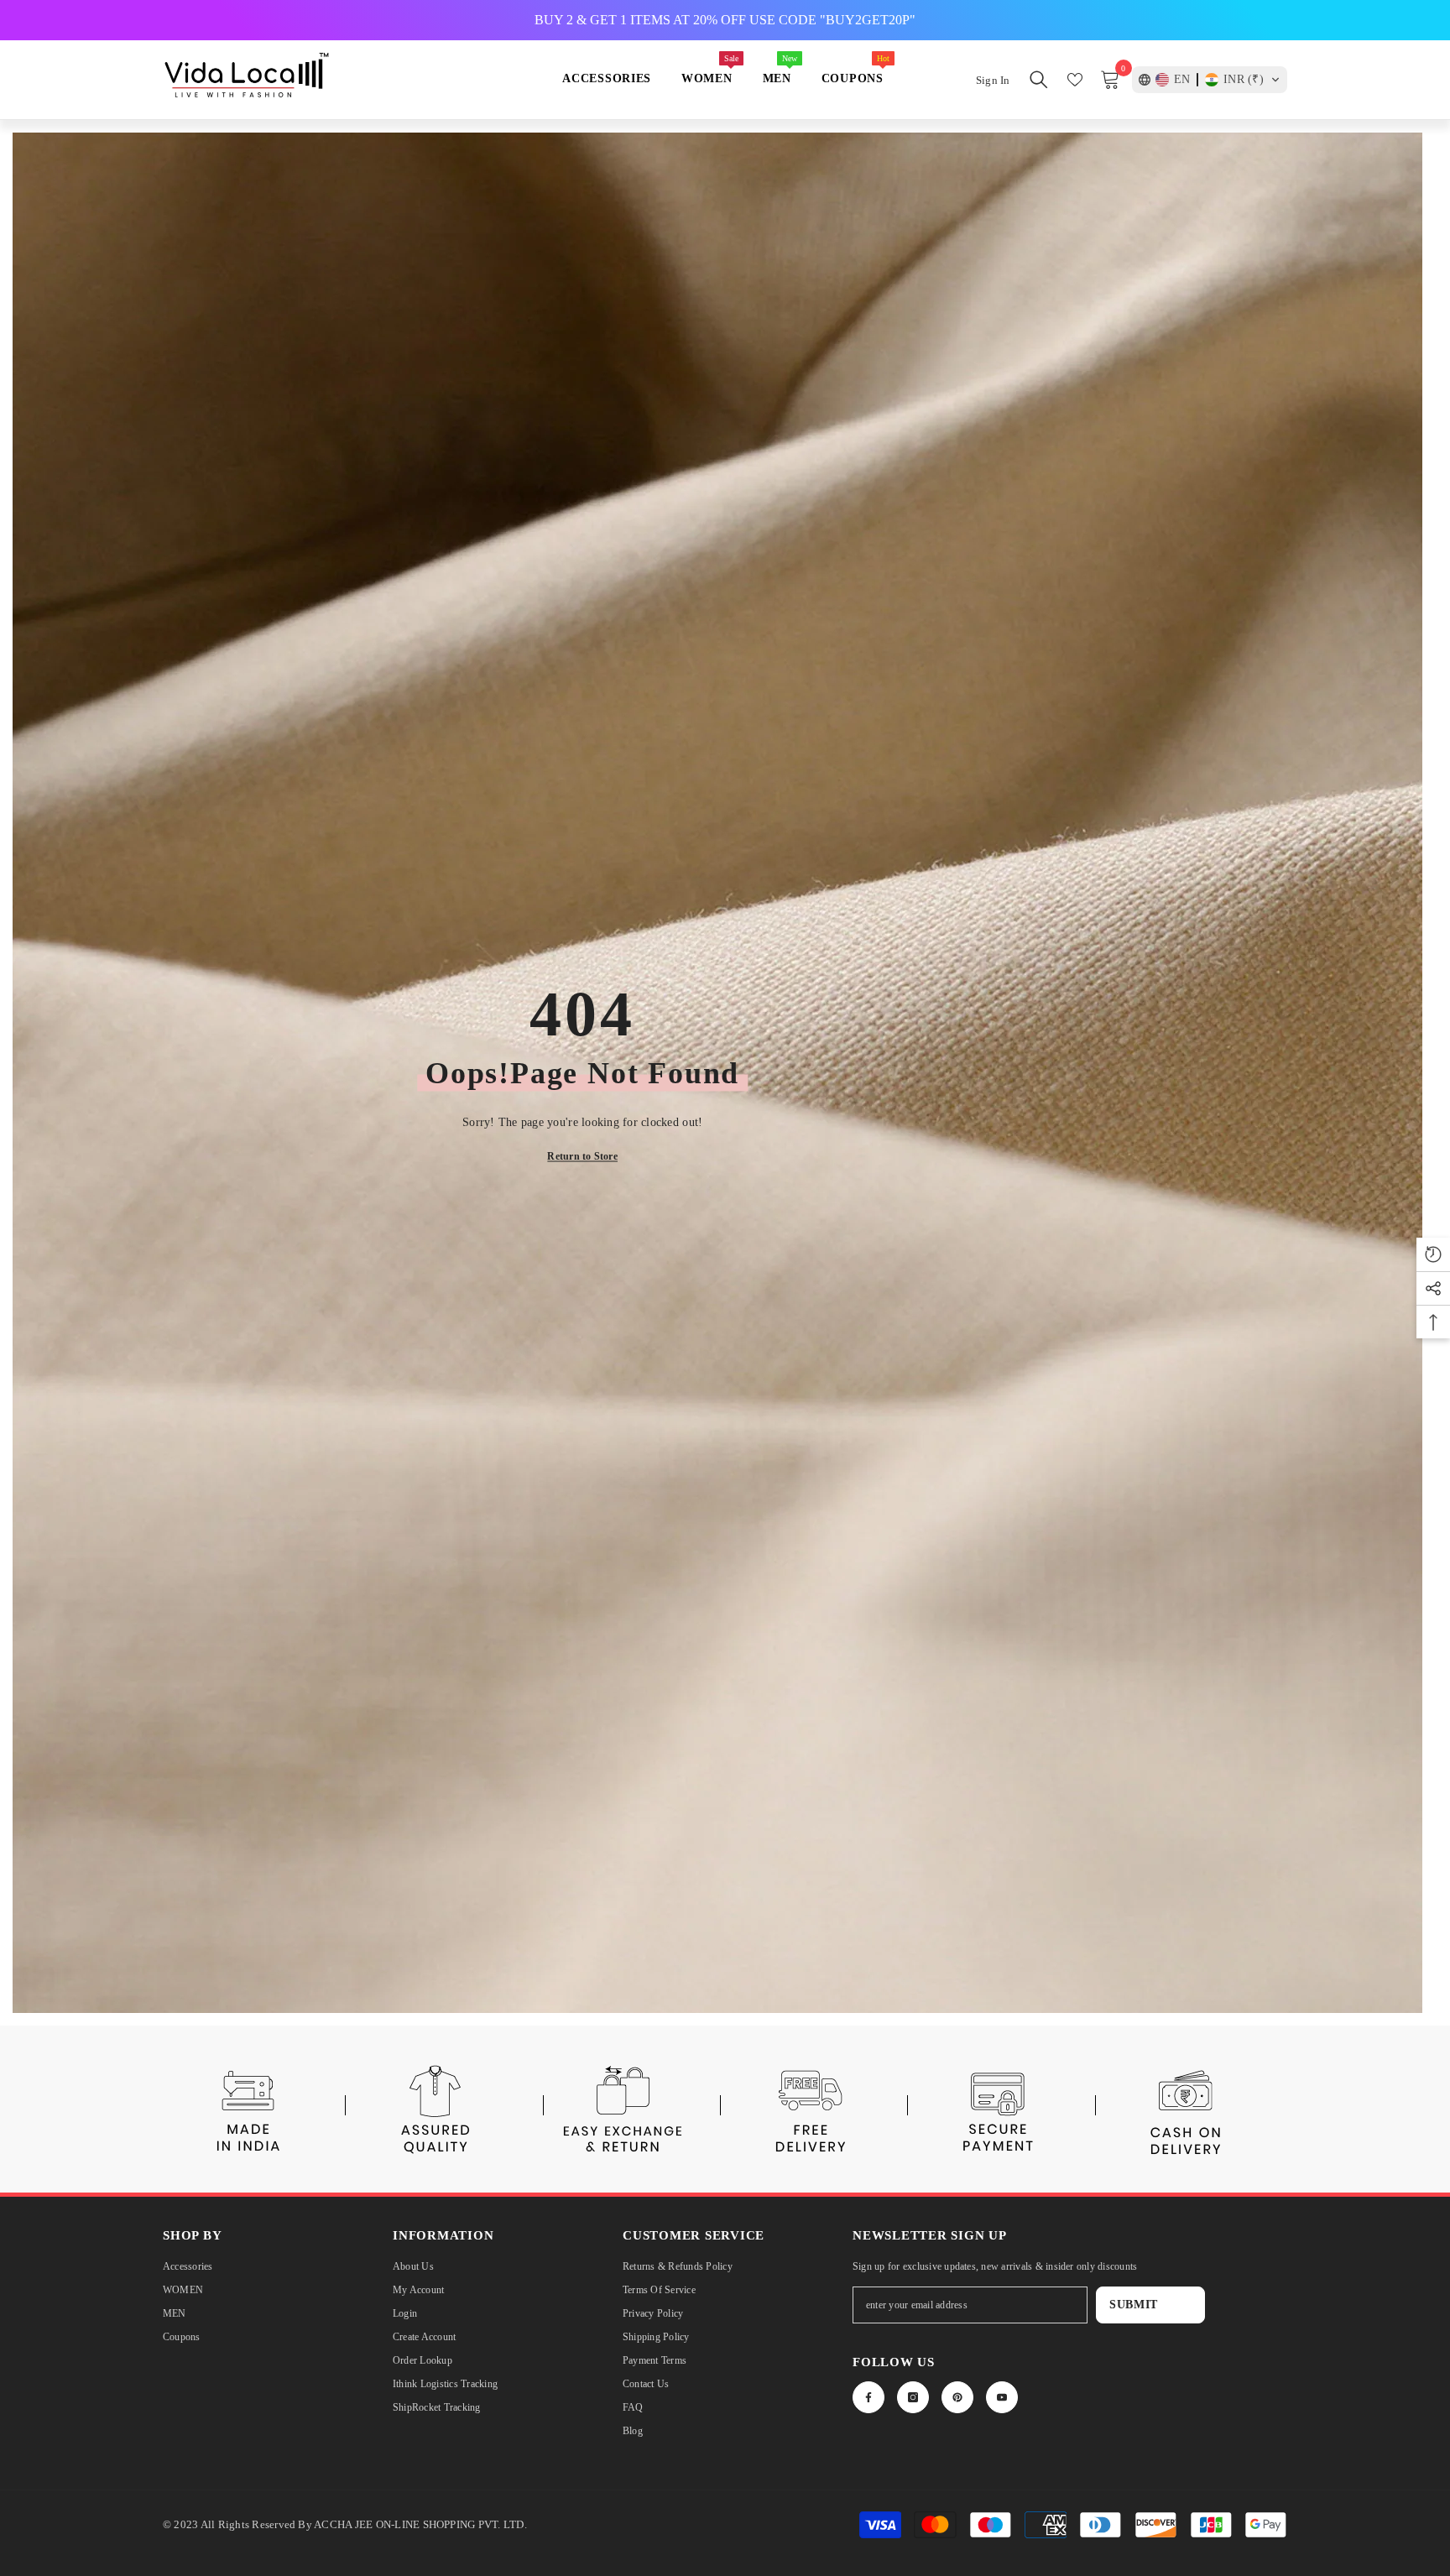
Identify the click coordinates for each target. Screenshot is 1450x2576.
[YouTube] (1002, 2397)
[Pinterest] (957, 2397)
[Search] (1039, 80)
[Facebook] (868, 2397)
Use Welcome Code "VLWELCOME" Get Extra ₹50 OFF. (725, 20)
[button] (1210, 80)
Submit (1134, 2305)
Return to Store (582, 1155)
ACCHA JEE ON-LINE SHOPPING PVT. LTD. (420, 2524)
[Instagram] (913, 2397)
